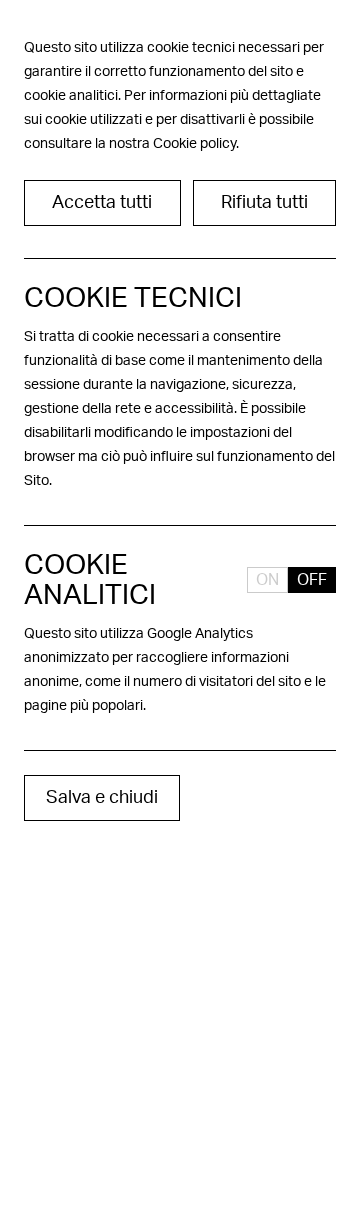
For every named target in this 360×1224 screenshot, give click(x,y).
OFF (312, 580)
